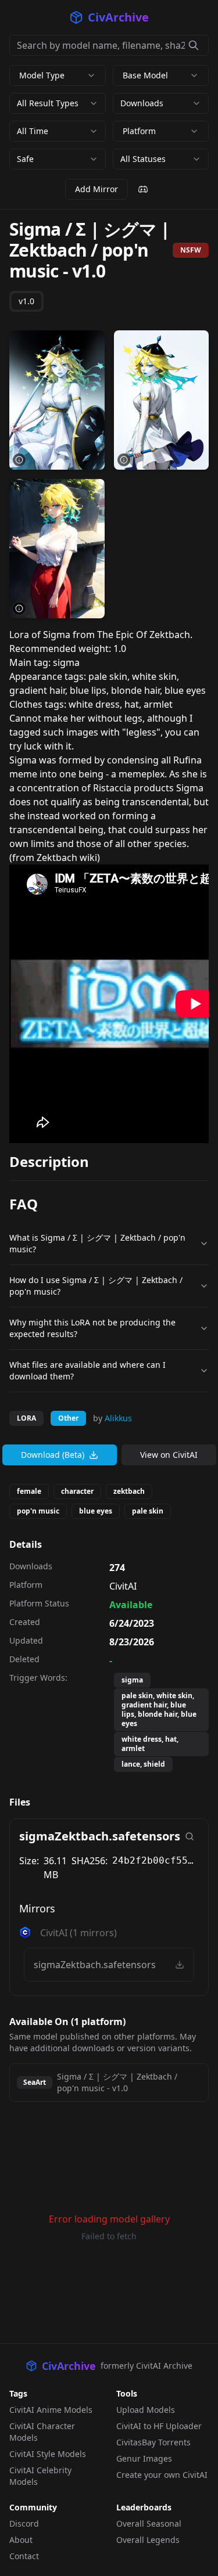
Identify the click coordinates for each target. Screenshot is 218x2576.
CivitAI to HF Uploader (159, 2426)
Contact (24, 2556)
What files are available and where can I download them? (87, 1370)
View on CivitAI (169, 1455)
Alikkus (118, 1418)
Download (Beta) (53, 1455)
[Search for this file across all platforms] (190, 1836)
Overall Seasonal (149, 2523)
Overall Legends (148, 2540)
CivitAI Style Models (48, 2454)
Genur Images (144, 2458)
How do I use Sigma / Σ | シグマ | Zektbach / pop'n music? (96, 1286)
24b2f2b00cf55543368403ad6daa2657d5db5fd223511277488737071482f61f (156, 1860)
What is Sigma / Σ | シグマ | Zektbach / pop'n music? (97, 1243)
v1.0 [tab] (26, 301)
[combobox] (58, 103)
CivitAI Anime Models (51, 2410)
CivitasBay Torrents (153, 2442)
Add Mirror (97, 189)
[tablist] (26, 301)
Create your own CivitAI (162, 2475)
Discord (24, 2523)
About (21, 2540)
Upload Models (146, 2410)
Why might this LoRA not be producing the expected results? (92, 1328)
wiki (88, 858)
